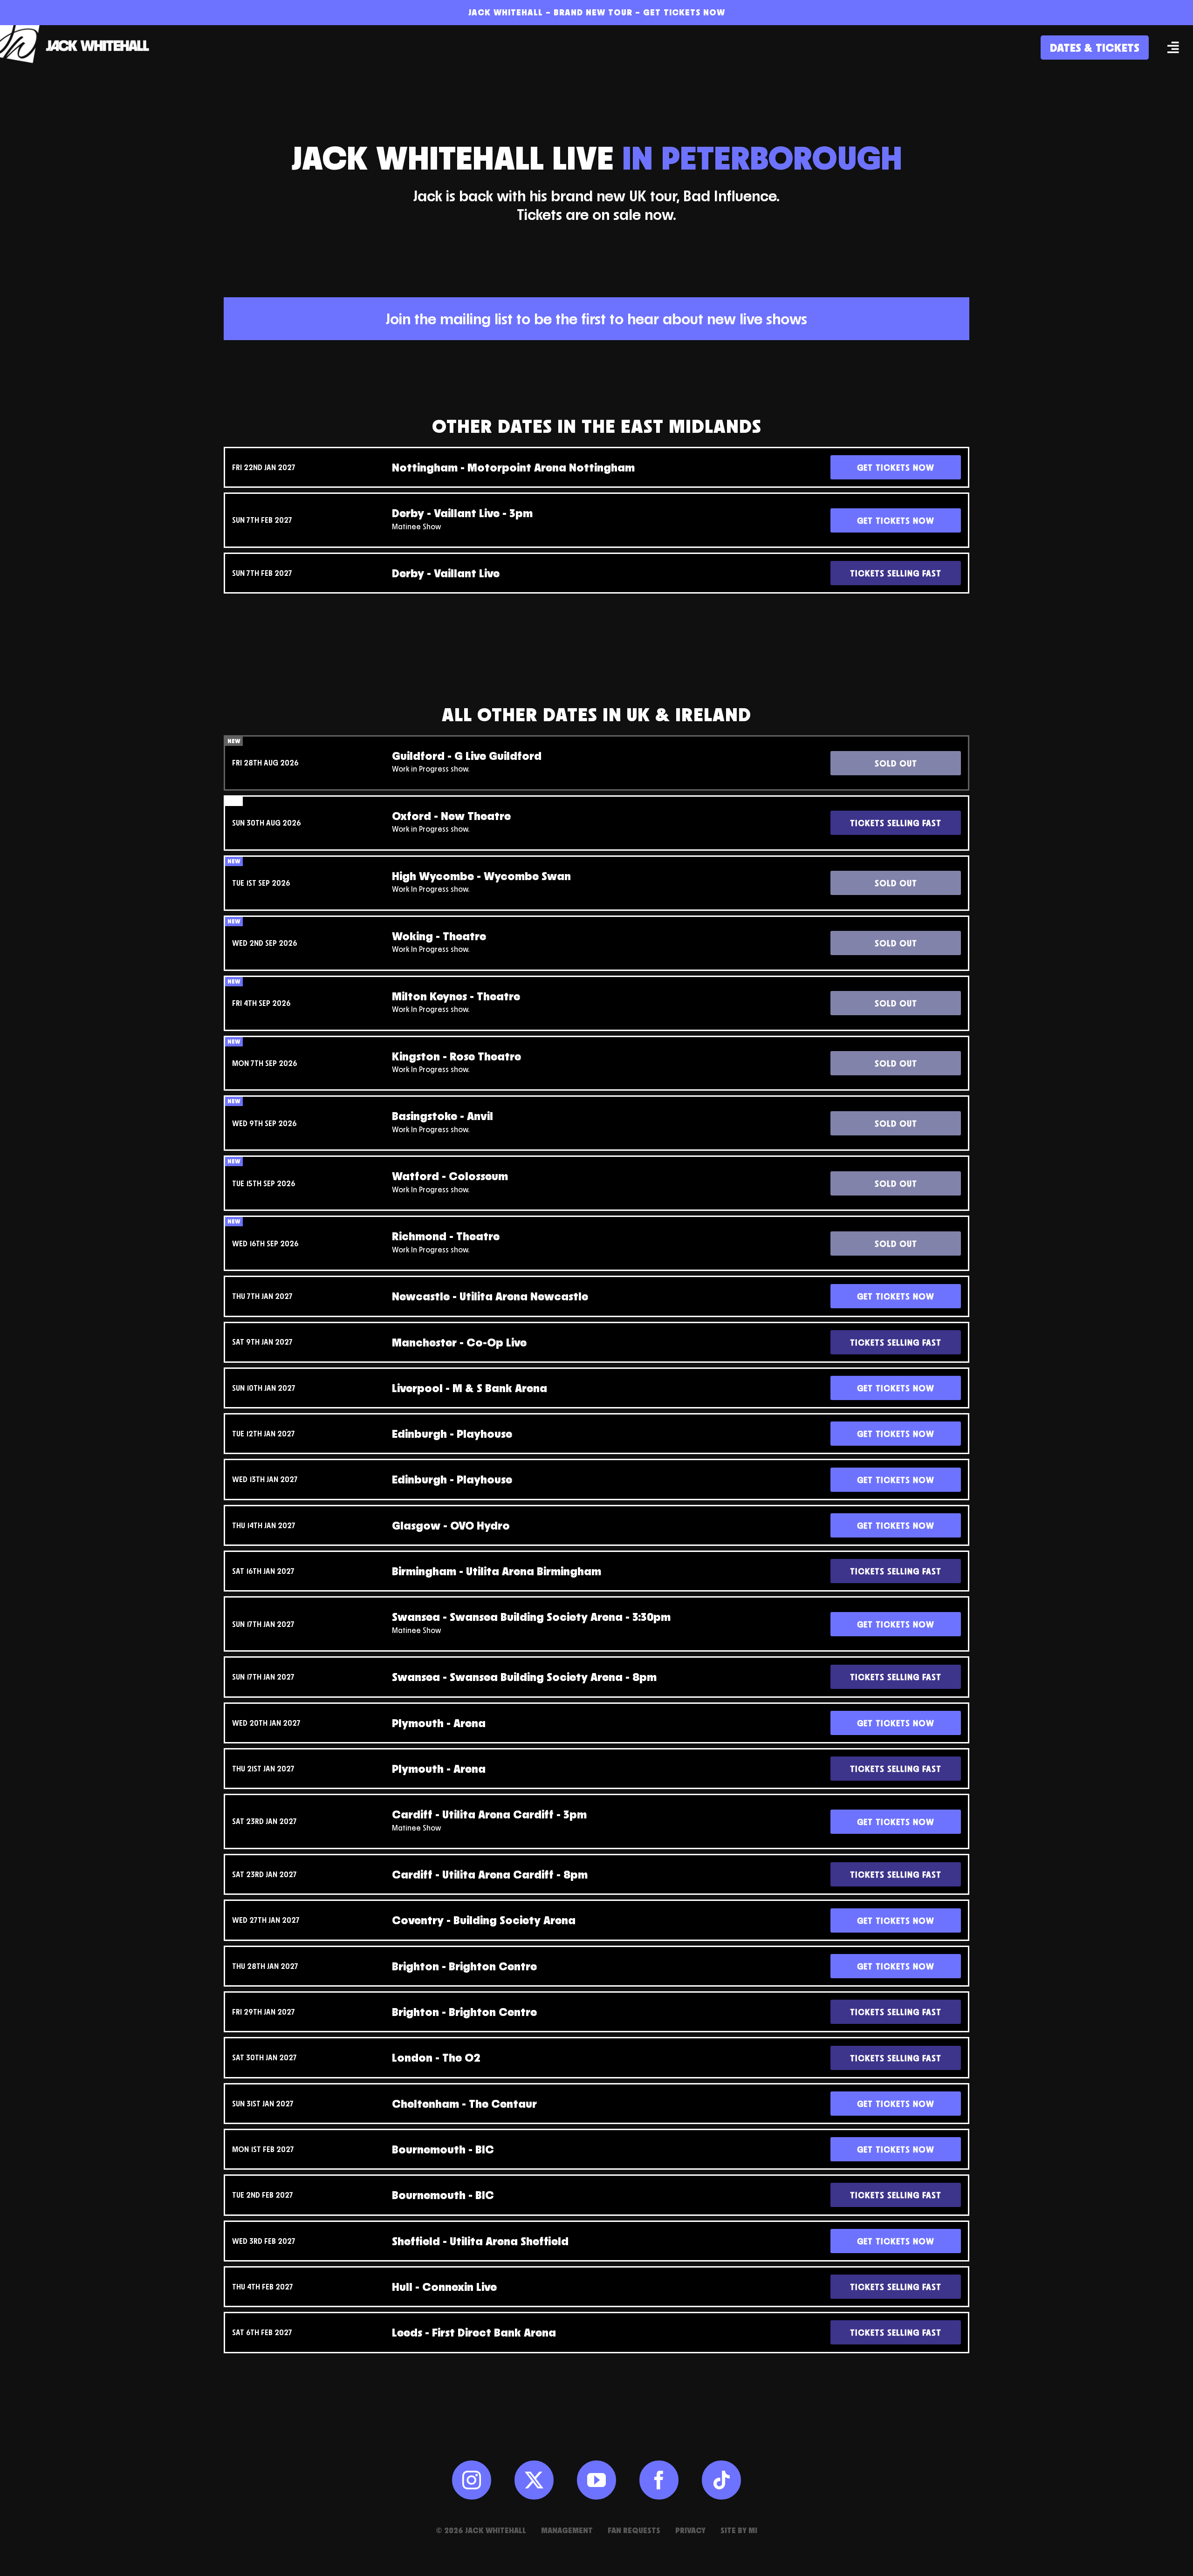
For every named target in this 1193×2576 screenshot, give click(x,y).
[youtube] (596, 2480)
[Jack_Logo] (79, 30)
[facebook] (659, 2480)
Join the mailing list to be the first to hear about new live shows (596, 319)
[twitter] (534, 2480)
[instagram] (472, 2480)
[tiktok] (721, 2480)
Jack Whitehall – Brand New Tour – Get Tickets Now (597, 12)
